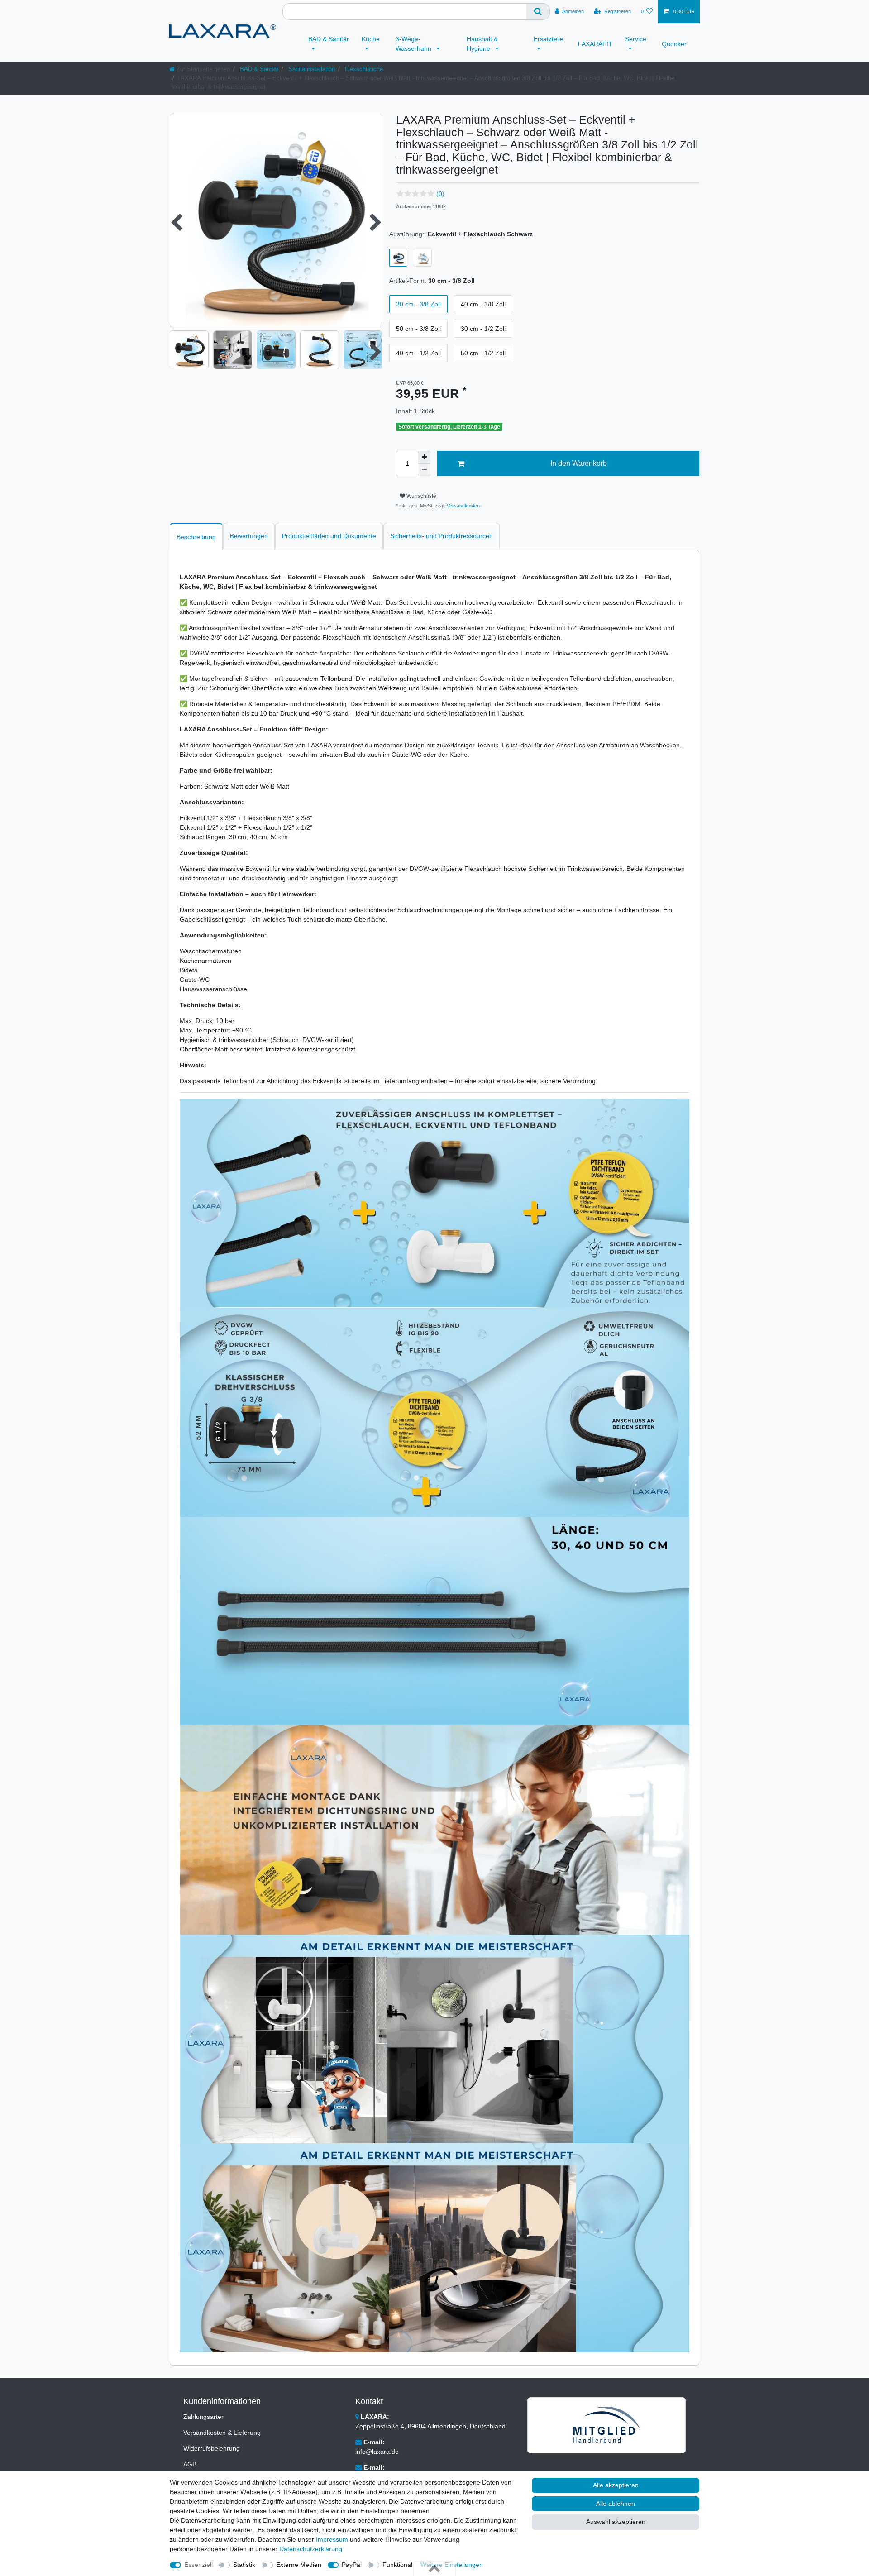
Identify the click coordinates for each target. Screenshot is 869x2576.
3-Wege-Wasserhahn (414, 44)
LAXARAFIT (595, 44)
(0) (440, 194)
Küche (371, 39)
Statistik (244, 2565)
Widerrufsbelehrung (212, 2448)
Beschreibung (196, 537)
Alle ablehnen (616, 2504)
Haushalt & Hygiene (482, 44)
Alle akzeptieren (616, 2485)
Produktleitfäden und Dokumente (329, 536)
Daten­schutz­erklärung (311, 2549)
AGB (190, 2464)
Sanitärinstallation (311, 69)
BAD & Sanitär (329, 39)
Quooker (674, 44)
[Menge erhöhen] (424, 457)
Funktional (397, 2565)
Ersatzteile (549, 39)
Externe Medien (299, 2565)
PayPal (352, 2565)
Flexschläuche (363, 69)
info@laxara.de (377, 2452)
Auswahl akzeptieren (616, 2522)
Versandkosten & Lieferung (222, 2433)
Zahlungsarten (204, 2417)
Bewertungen (249, 536)
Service (636, 39)
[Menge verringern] (424, 470)
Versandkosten (463, 506)
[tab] (196, 537)
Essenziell (198, 2565)
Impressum (332, 2539)
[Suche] (538, 12)
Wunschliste (421, 496)
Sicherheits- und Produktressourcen (442, 536)
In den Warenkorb (579, 463)
